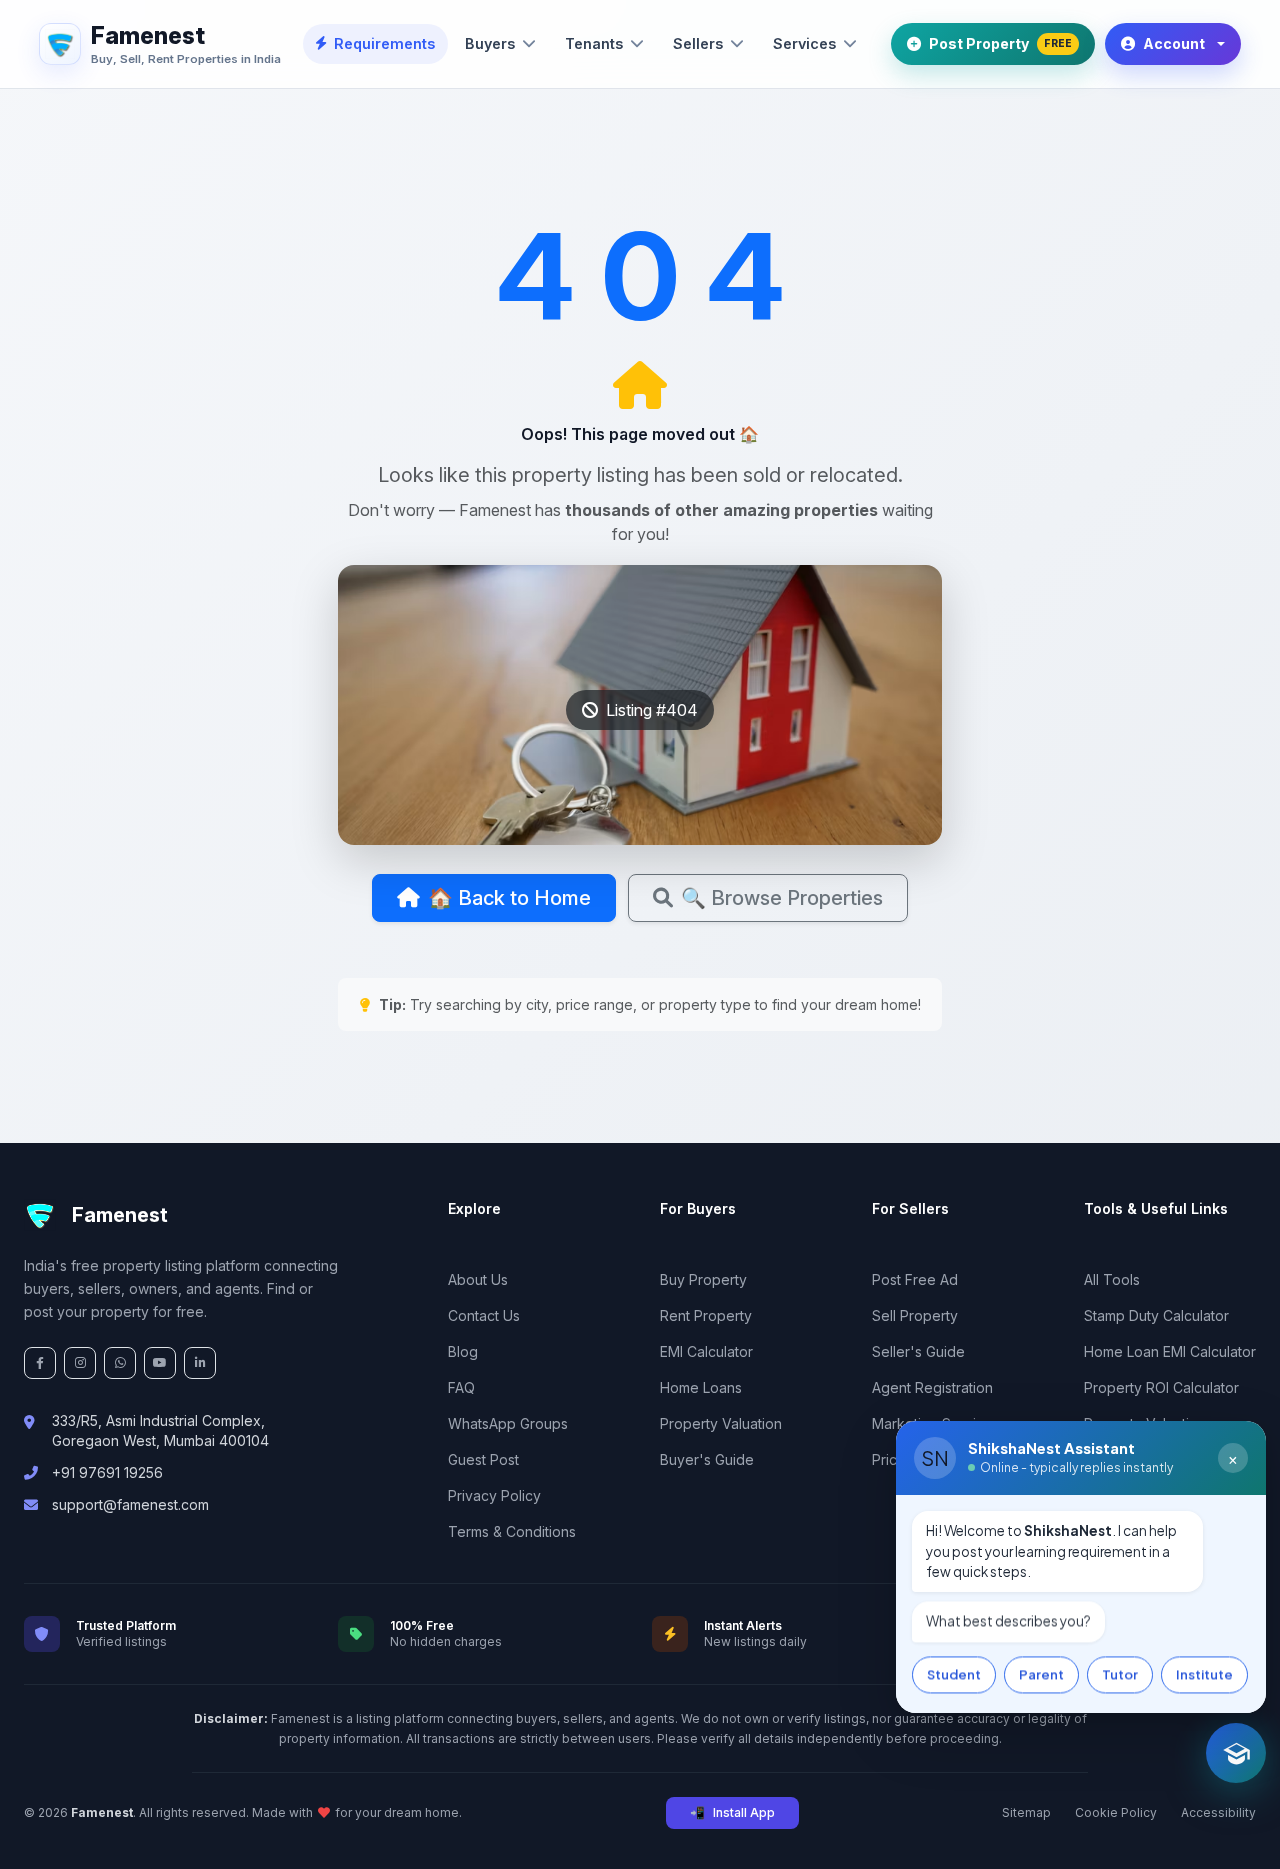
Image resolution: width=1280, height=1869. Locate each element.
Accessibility (1218, 1812)
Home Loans (701, 1387)
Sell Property (915, 1315)
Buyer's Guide (707, 1459)
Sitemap (1026, 1812)
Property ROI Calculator (1161, 1387)
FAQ (461, 1387)
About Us (478, 1279)
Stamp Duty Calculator (1156, 1315)
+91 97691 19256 (107, 1472)
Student (954, 1674)
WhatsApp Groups (508, 1423)
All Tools (1112, 1279)
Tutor (1120, 1674)
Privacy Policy (494, 1495)
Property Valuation (721, 1423)
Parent (1041, 1674)
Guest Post (483, 1459)
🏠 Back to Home (509, 898)
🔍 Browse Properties (782, 898)
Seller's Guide (918, 1351)
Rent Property (706, 1315)
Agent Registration (932, 1387)
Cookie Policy (1116, 1812)
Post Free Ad (915, 1279)
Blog (463, 1351)
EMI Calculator (706, 1351)
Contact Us (484, 1315)
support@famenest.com (130, 1504)
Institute (1204, 1674)
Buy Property (703, 1279)
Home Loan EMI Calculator (1170, 1351)
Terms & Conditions (512, 1531)
